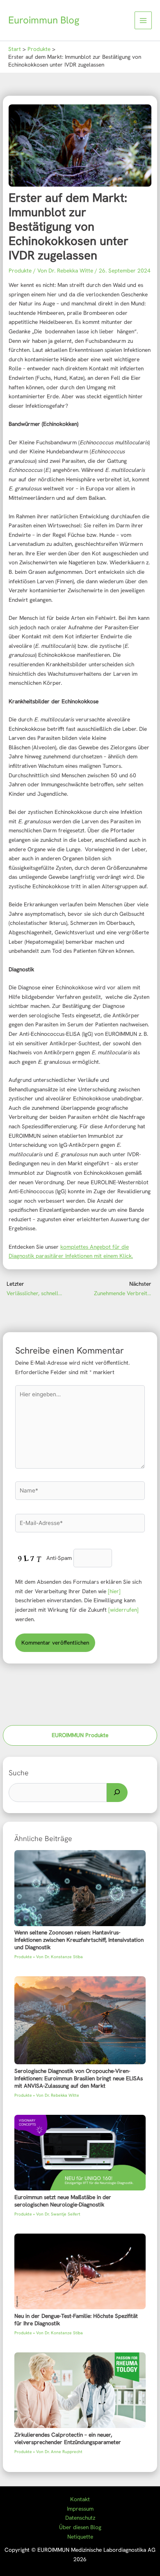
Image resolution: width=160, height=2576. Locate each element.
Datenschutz (80, 2518)
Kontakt (80, 2499)
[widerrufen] (123, 1610)
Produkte (20, 270)
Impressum (80, 2509)
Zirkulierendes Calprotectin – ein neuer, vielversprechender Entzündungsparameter (68, 2438)
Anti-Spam (59, 1558)
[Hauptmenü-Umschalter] (143, 20)
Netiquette (80, 2537)
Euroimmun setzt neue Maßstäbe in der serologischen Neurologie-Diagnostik (63, 2201)
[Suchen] (117, 1793)
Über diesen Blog (80, 2527)
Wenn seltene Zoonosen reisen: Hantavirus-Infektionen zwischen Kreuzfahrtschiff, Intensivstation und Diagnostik (79, 1940)
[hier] (114, 1591)
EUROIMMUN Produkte (80, 1735)
